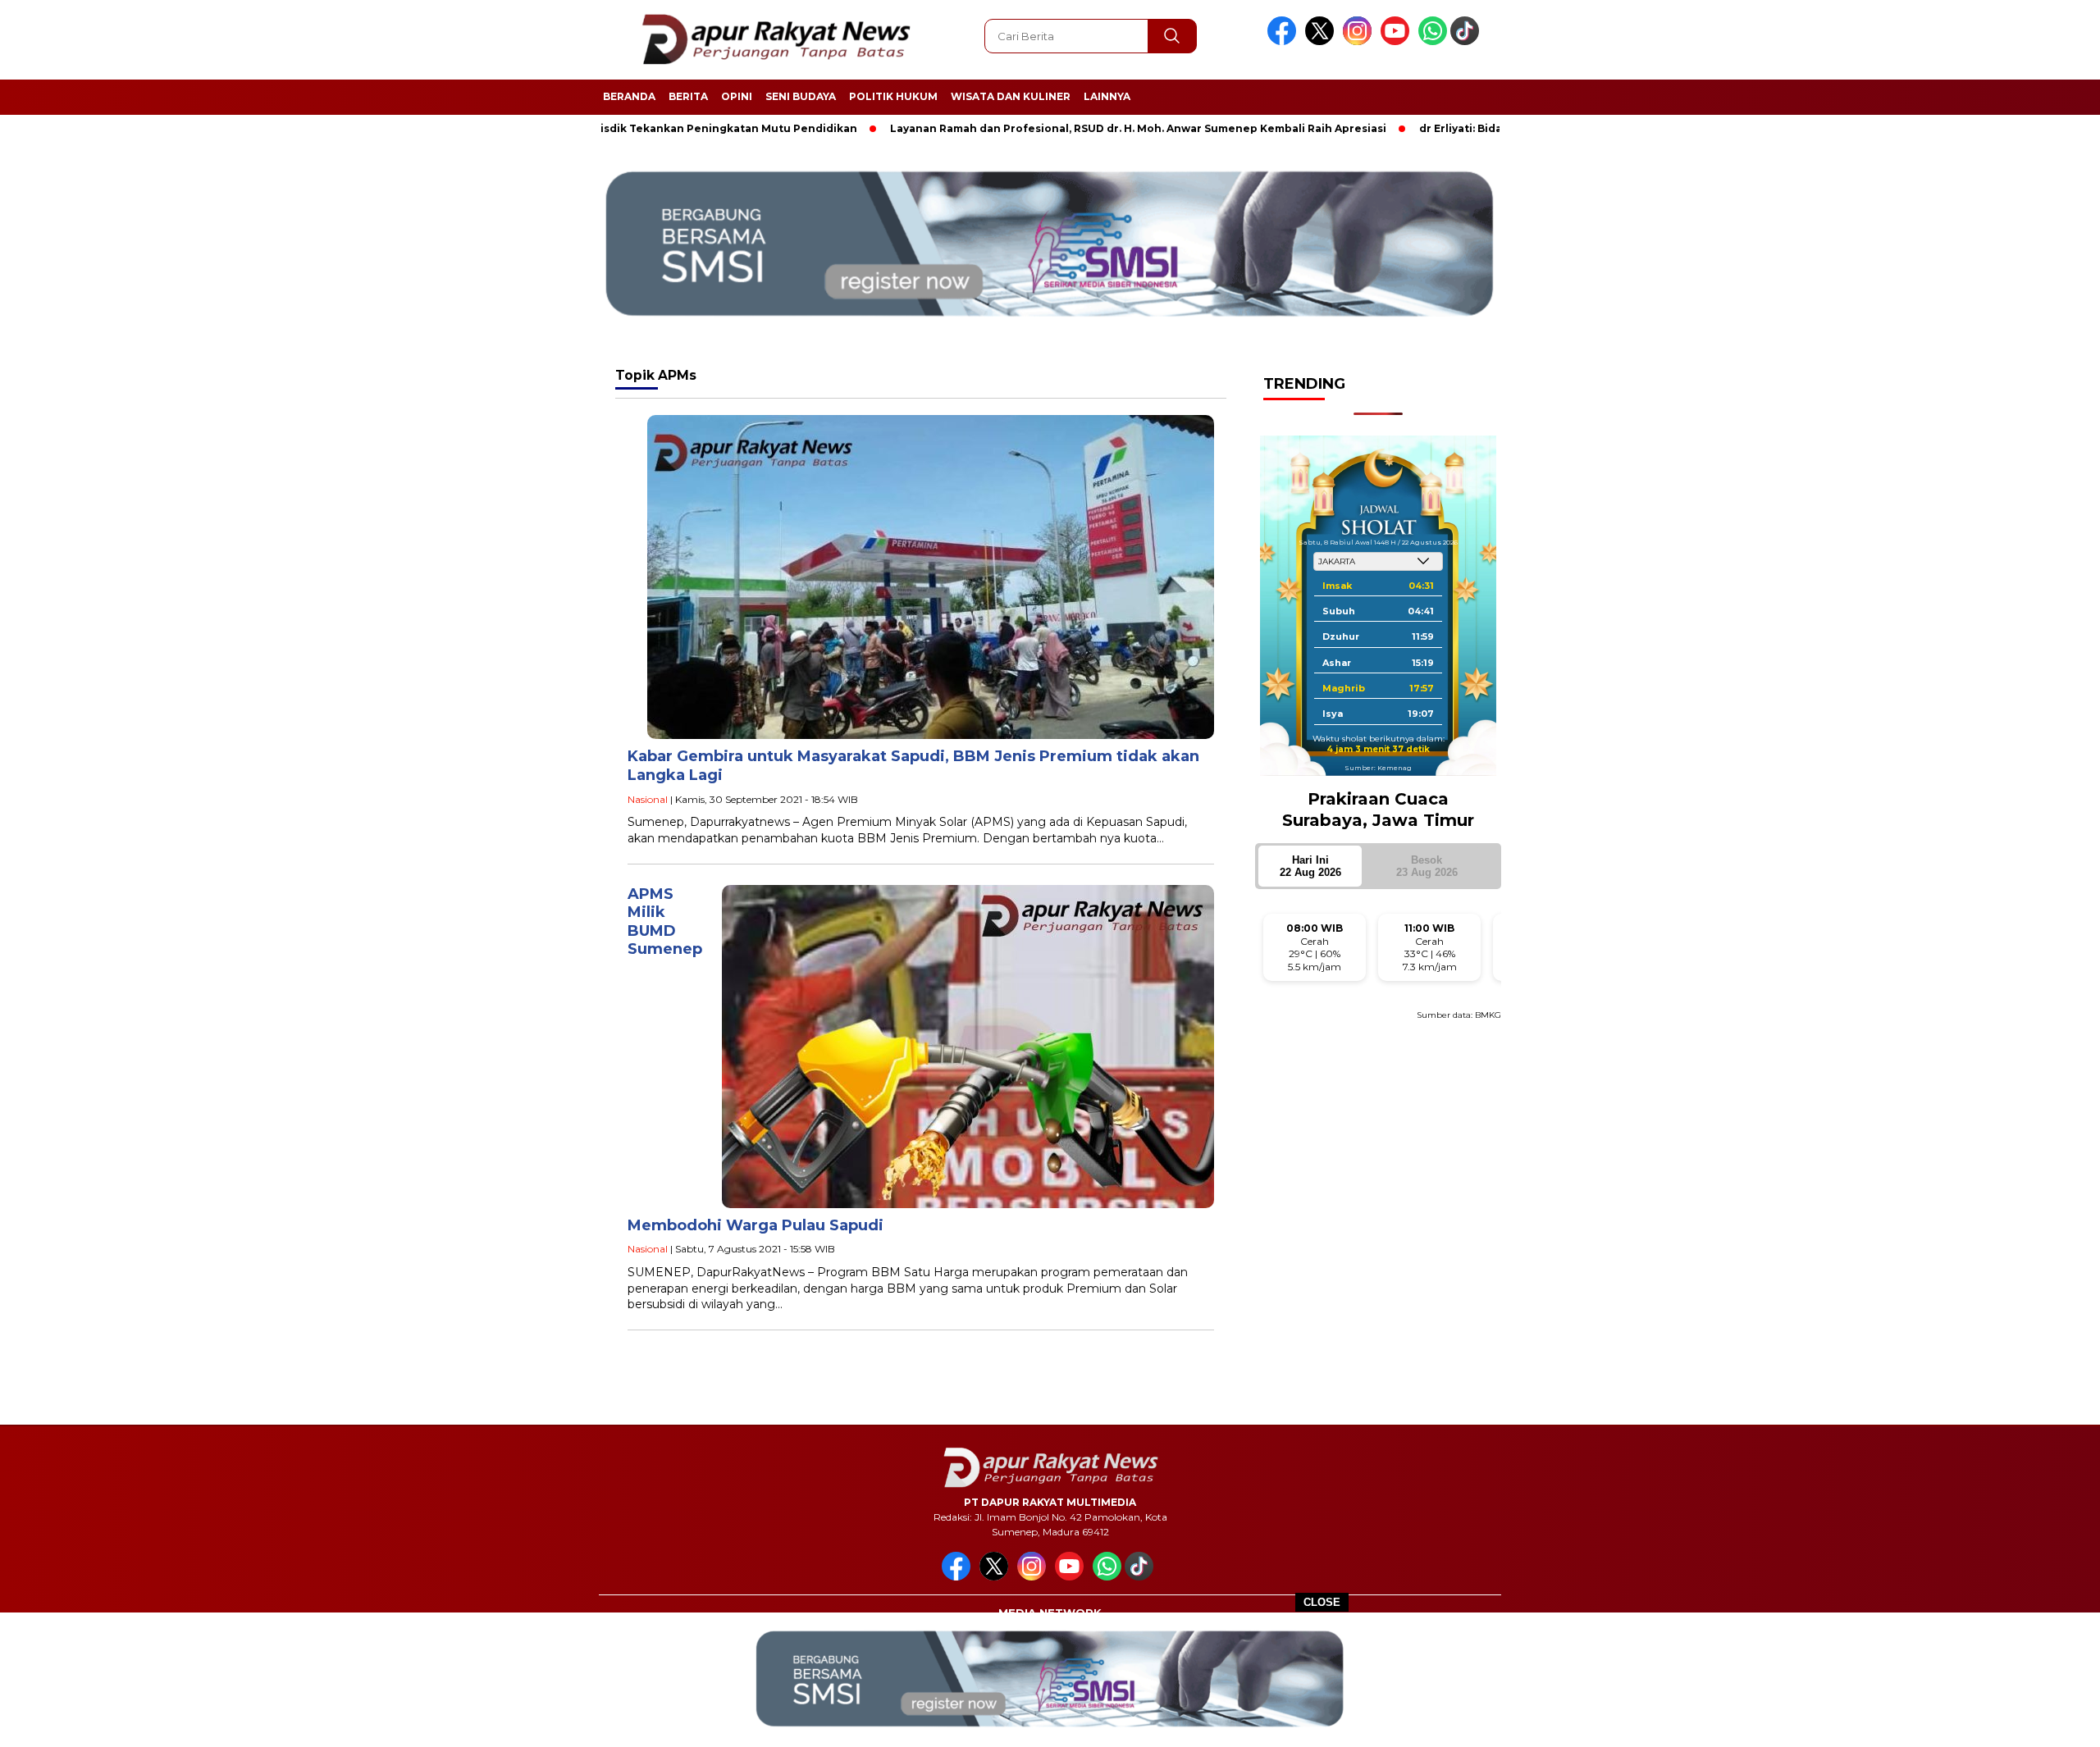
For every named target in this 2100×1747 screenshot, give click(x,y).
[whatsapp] (1433, 41)
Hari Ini (1310, 866)
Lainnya (1107, 96)
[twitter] (1322, 41)
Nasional (648, 799)
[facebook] (1285, 41)
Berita (688, 96)
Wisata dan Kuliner (1011, 96)
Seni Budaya (801, 96)
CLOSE (1322, 1602)
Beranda (629, 96)
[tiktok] (1468, 41)
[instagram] (1360, 41)
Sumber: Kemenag (1378, 767)
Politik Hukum (893, 96)
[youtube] (1398, 41)
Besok (1427, 866)
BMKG (1488, 1015)
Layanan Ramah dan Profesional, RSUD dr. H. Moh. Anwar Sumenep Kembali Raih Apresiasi (1048, 128)
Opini (737, 96)
